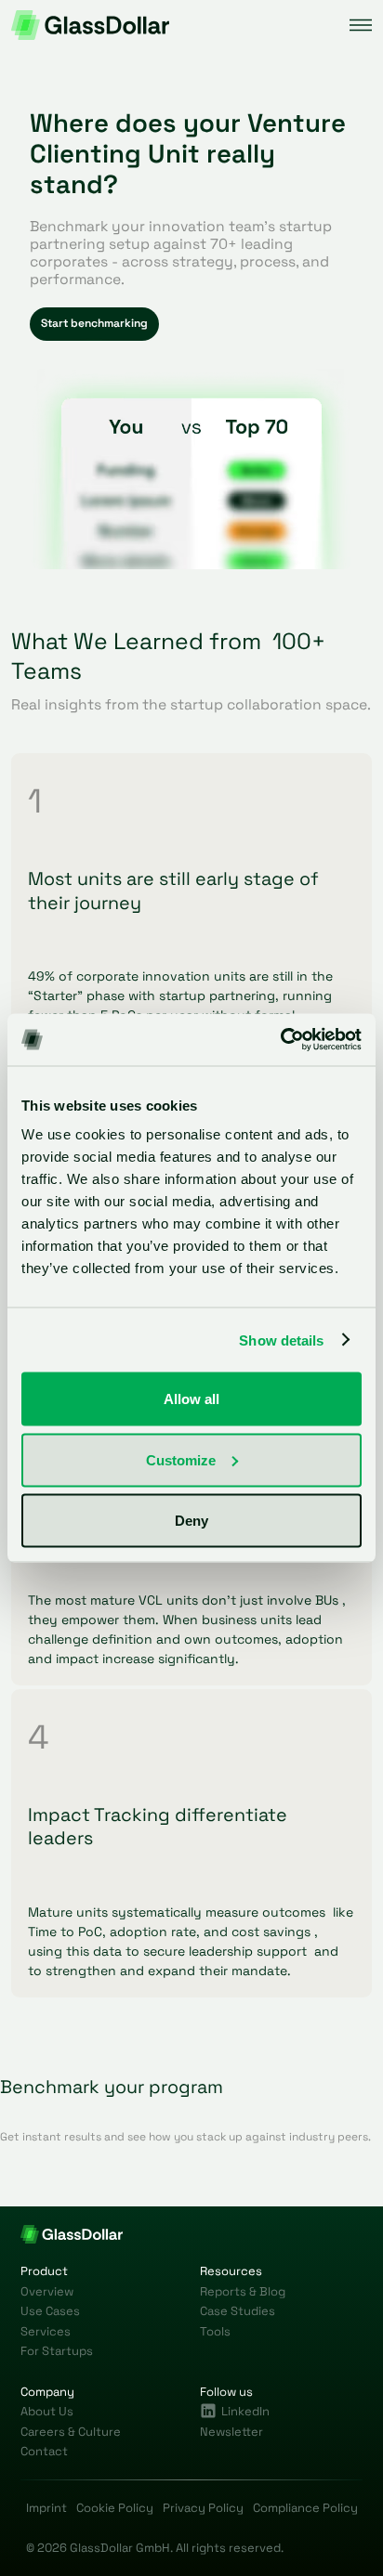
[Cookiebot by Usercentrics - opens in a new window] (280, 1040)
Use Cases (50, 2311)
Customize (181, 1459)
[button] (361, 25)
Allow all (191, 1399)
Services (46, 2331)
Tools (215, 2331)
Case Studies (238, 2311)
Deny (191, 1521)
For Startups (57, 2351)
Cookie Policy (115, 2508)
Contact (44, 2451)
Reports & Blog (243, 2291)
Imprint (46, 2508)
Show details (281, 1340)
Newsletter (231, 2432)
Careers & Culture (71, 2432)
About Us (47, 2411)
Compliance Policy (305, 2508)
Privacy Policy (203, 2508)
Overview (47, 2291)
